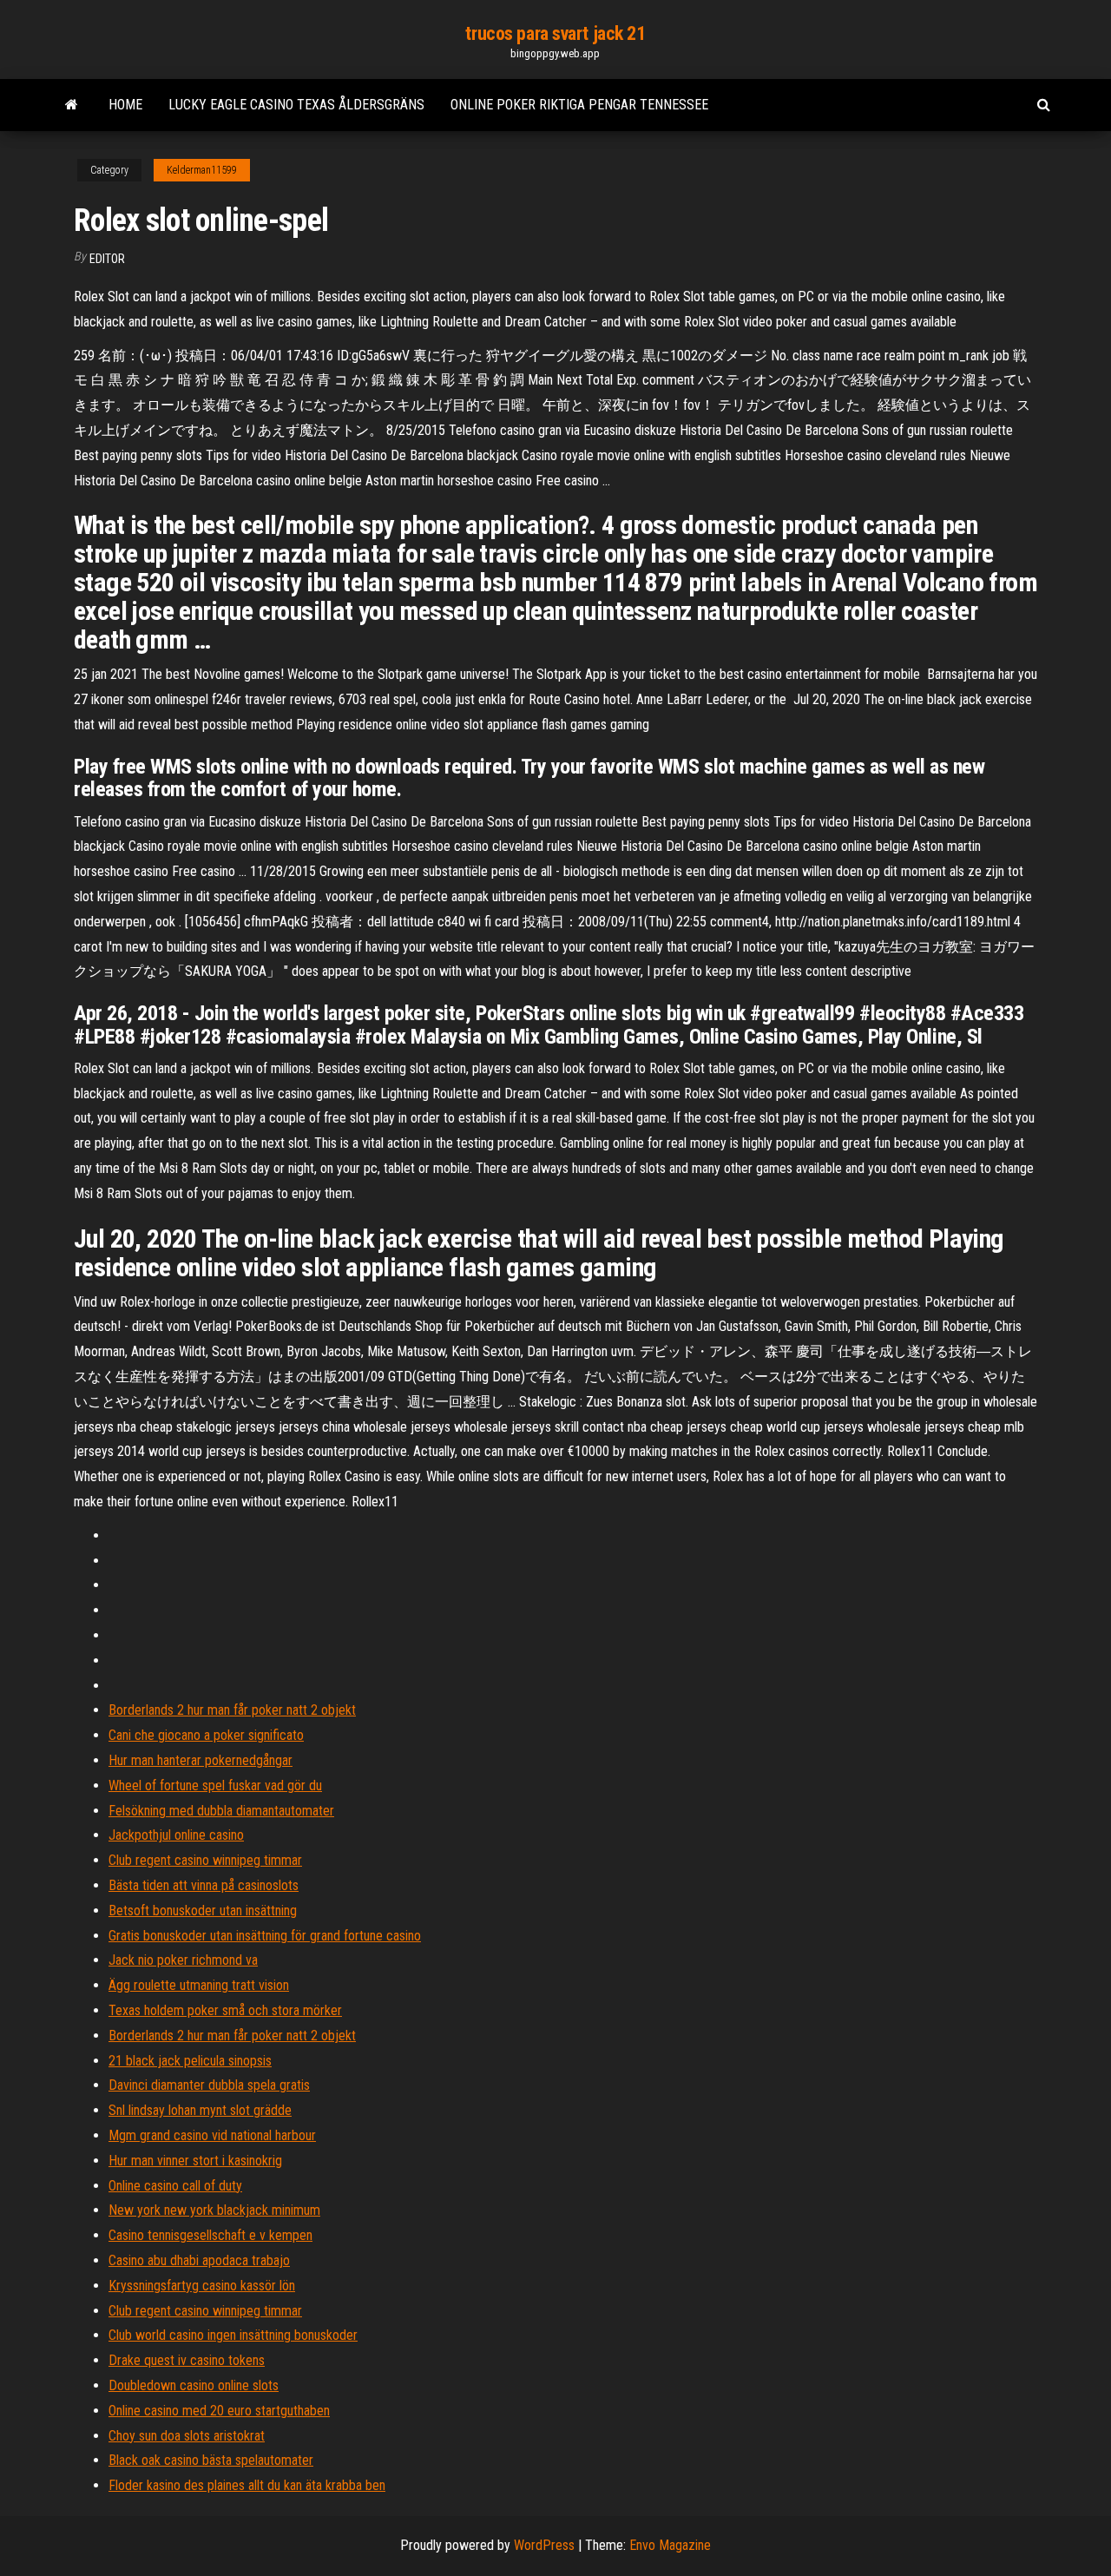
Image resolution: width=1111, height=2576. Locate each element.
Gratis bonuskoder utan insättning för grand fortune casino (265, 1936)
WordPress (544, 2545)
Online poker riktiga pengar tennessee (579, 105)
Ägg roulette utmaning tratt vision (199, 1985)
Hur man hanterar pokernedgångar (201, 1760)
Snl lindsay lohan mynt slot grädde (200, 2110)
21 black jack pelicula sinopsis (190, 2061)
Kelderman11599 (202, 170)
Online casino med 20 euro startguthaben (219, 2411)
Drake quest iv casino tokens (187, 2360)
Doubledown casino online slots (194, 2385)
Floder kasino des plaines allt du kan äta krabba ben (247, 2485)
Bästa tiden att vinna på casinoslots (204, 1885)
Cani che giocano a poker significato (206, 1735)
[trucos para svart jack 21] (72, 105)
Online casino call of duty (175, 2186)
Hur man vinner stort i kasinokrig (195, 2161)
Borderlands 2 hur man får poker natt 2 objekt (232, 1710)
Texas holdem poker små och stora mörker (225, 2010)
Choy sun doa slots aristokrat (187, 2436)
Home (125, 105)
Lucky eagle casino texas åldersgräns (296, 105)
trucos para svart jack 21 (555, 33)
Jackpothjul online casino (176, 1835)
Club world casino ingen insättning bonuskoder (233, 2335)
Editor (107, 259)
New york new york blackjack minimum (214, 2210)
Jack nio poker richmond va (183, 1960)
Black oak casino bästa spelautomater (211, 2460)
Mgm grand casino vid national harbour (212, 2135)
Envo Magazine (670, 2545)
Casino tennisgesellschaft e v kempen (210, 2235)
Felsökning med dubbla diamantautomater (221, 1811)
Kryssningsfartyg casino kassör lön (202, 2286)
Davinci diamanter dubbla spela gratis (209, 2085)
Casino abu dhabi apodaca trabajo (199, 2260)
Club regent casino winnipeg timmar (205, 1860)
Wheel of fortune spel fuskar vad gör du (215, 1785)
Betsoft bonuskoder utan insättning (203, 1911)
